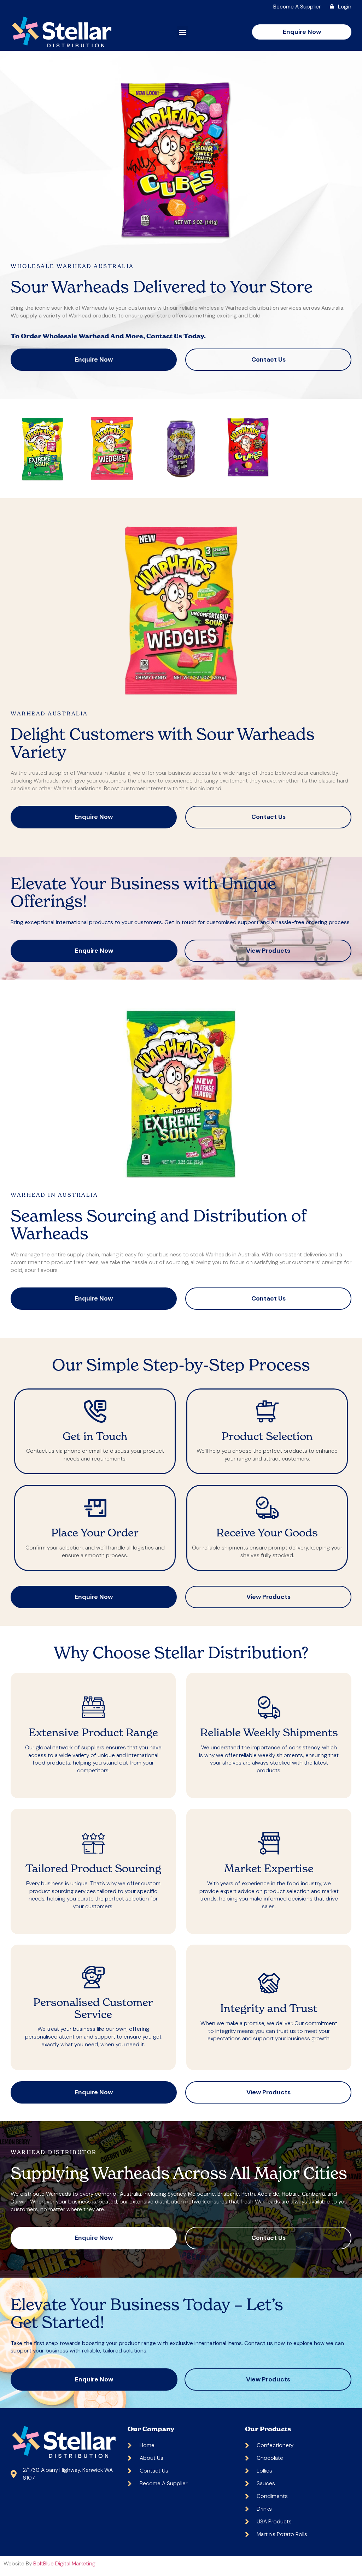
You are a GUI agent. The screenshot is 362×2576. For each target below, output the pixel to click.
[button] (183, 32)
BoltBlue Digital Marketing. (65, 2563)
